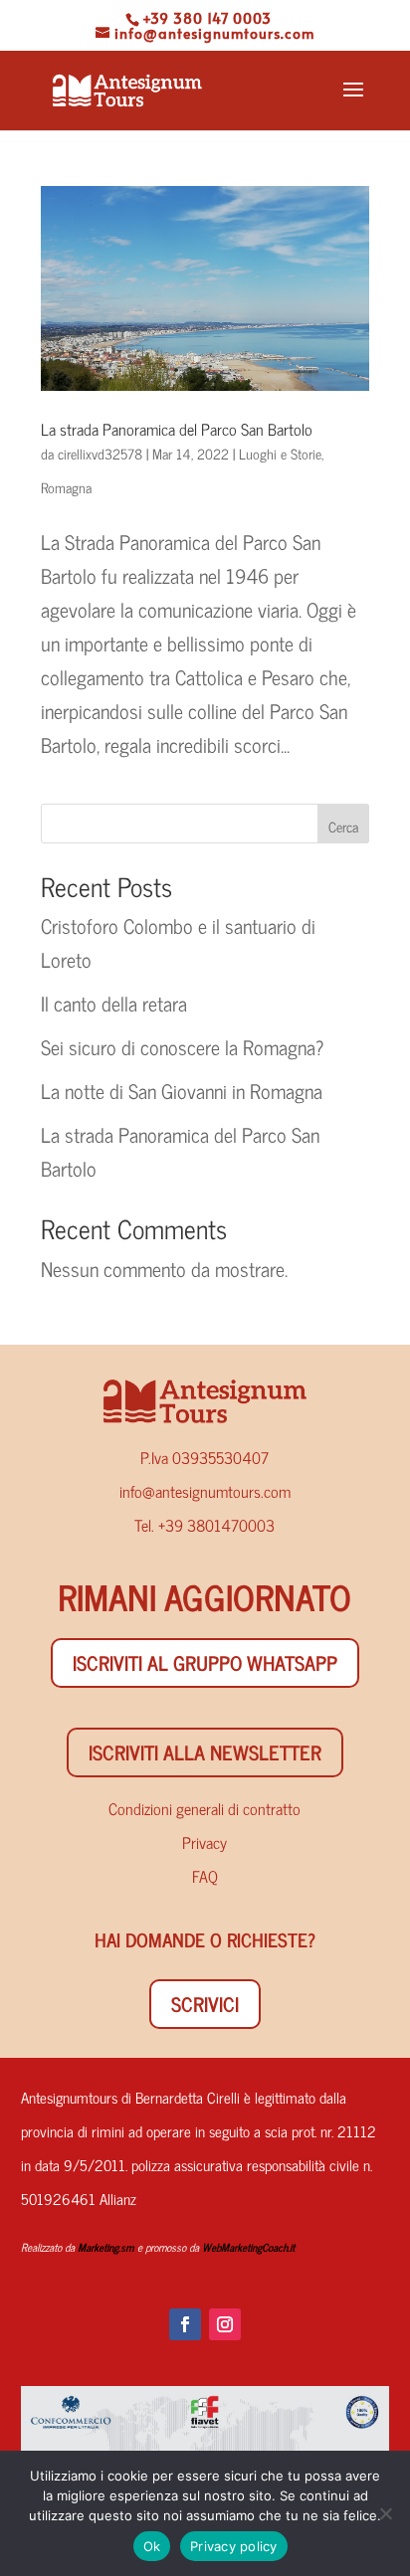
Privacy (205, 1842)
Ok (152, 2546)
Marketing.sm (106, 2247)
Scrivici (205, 2004)
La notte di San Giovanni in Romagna (182, 1091)
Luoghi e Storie (280, 453)
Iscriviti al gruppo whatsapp (205, 1662)
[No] (385, 2513)
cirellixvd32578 (100, 453)
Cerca (343, 826)
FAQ (205, 1876)
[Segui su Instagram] (225, 2324)
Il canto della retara (114, 1003)
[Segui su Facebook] (185, 2324)
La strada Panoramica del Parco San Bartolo (177, 429)
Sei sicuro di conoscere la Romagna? (182, 1047)
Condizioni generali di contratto (205, 1808)
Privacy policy (234, 2546)
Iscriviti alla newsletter (205, 1752)
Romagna (66, 487)
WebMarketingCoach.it (248, 2247)
